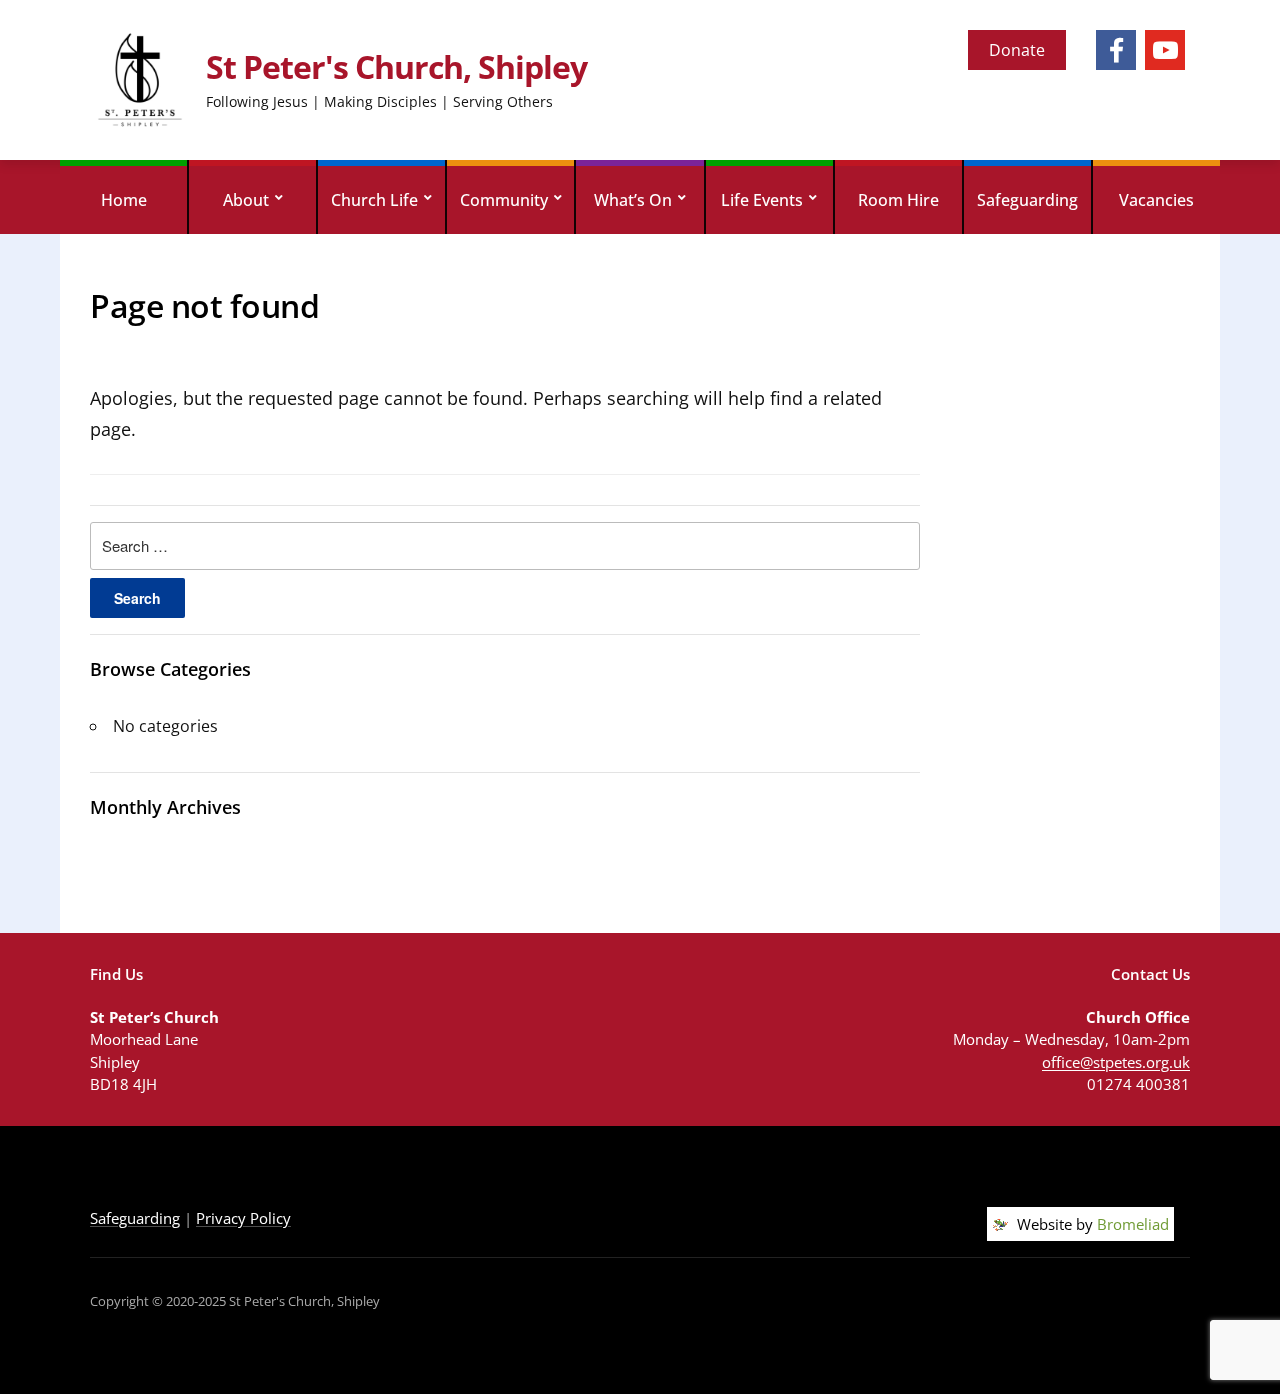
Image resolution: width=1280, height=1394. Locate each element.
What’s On (633, 200)
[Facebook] (1116, 50)
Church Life (374, 200)
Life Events (762, 200)
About (246, 200)
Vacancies (1156, 200)
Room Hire (898, 200)
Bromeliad (1133, 1224)
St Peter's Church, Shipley (396, 66)
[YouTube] (1165, 50)
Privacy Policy (243, 1218)
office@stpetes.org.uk (1116, 1062)
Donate (1017, 50)
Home (124, 200)
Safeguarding (1027, 200)
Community (504, 200)
